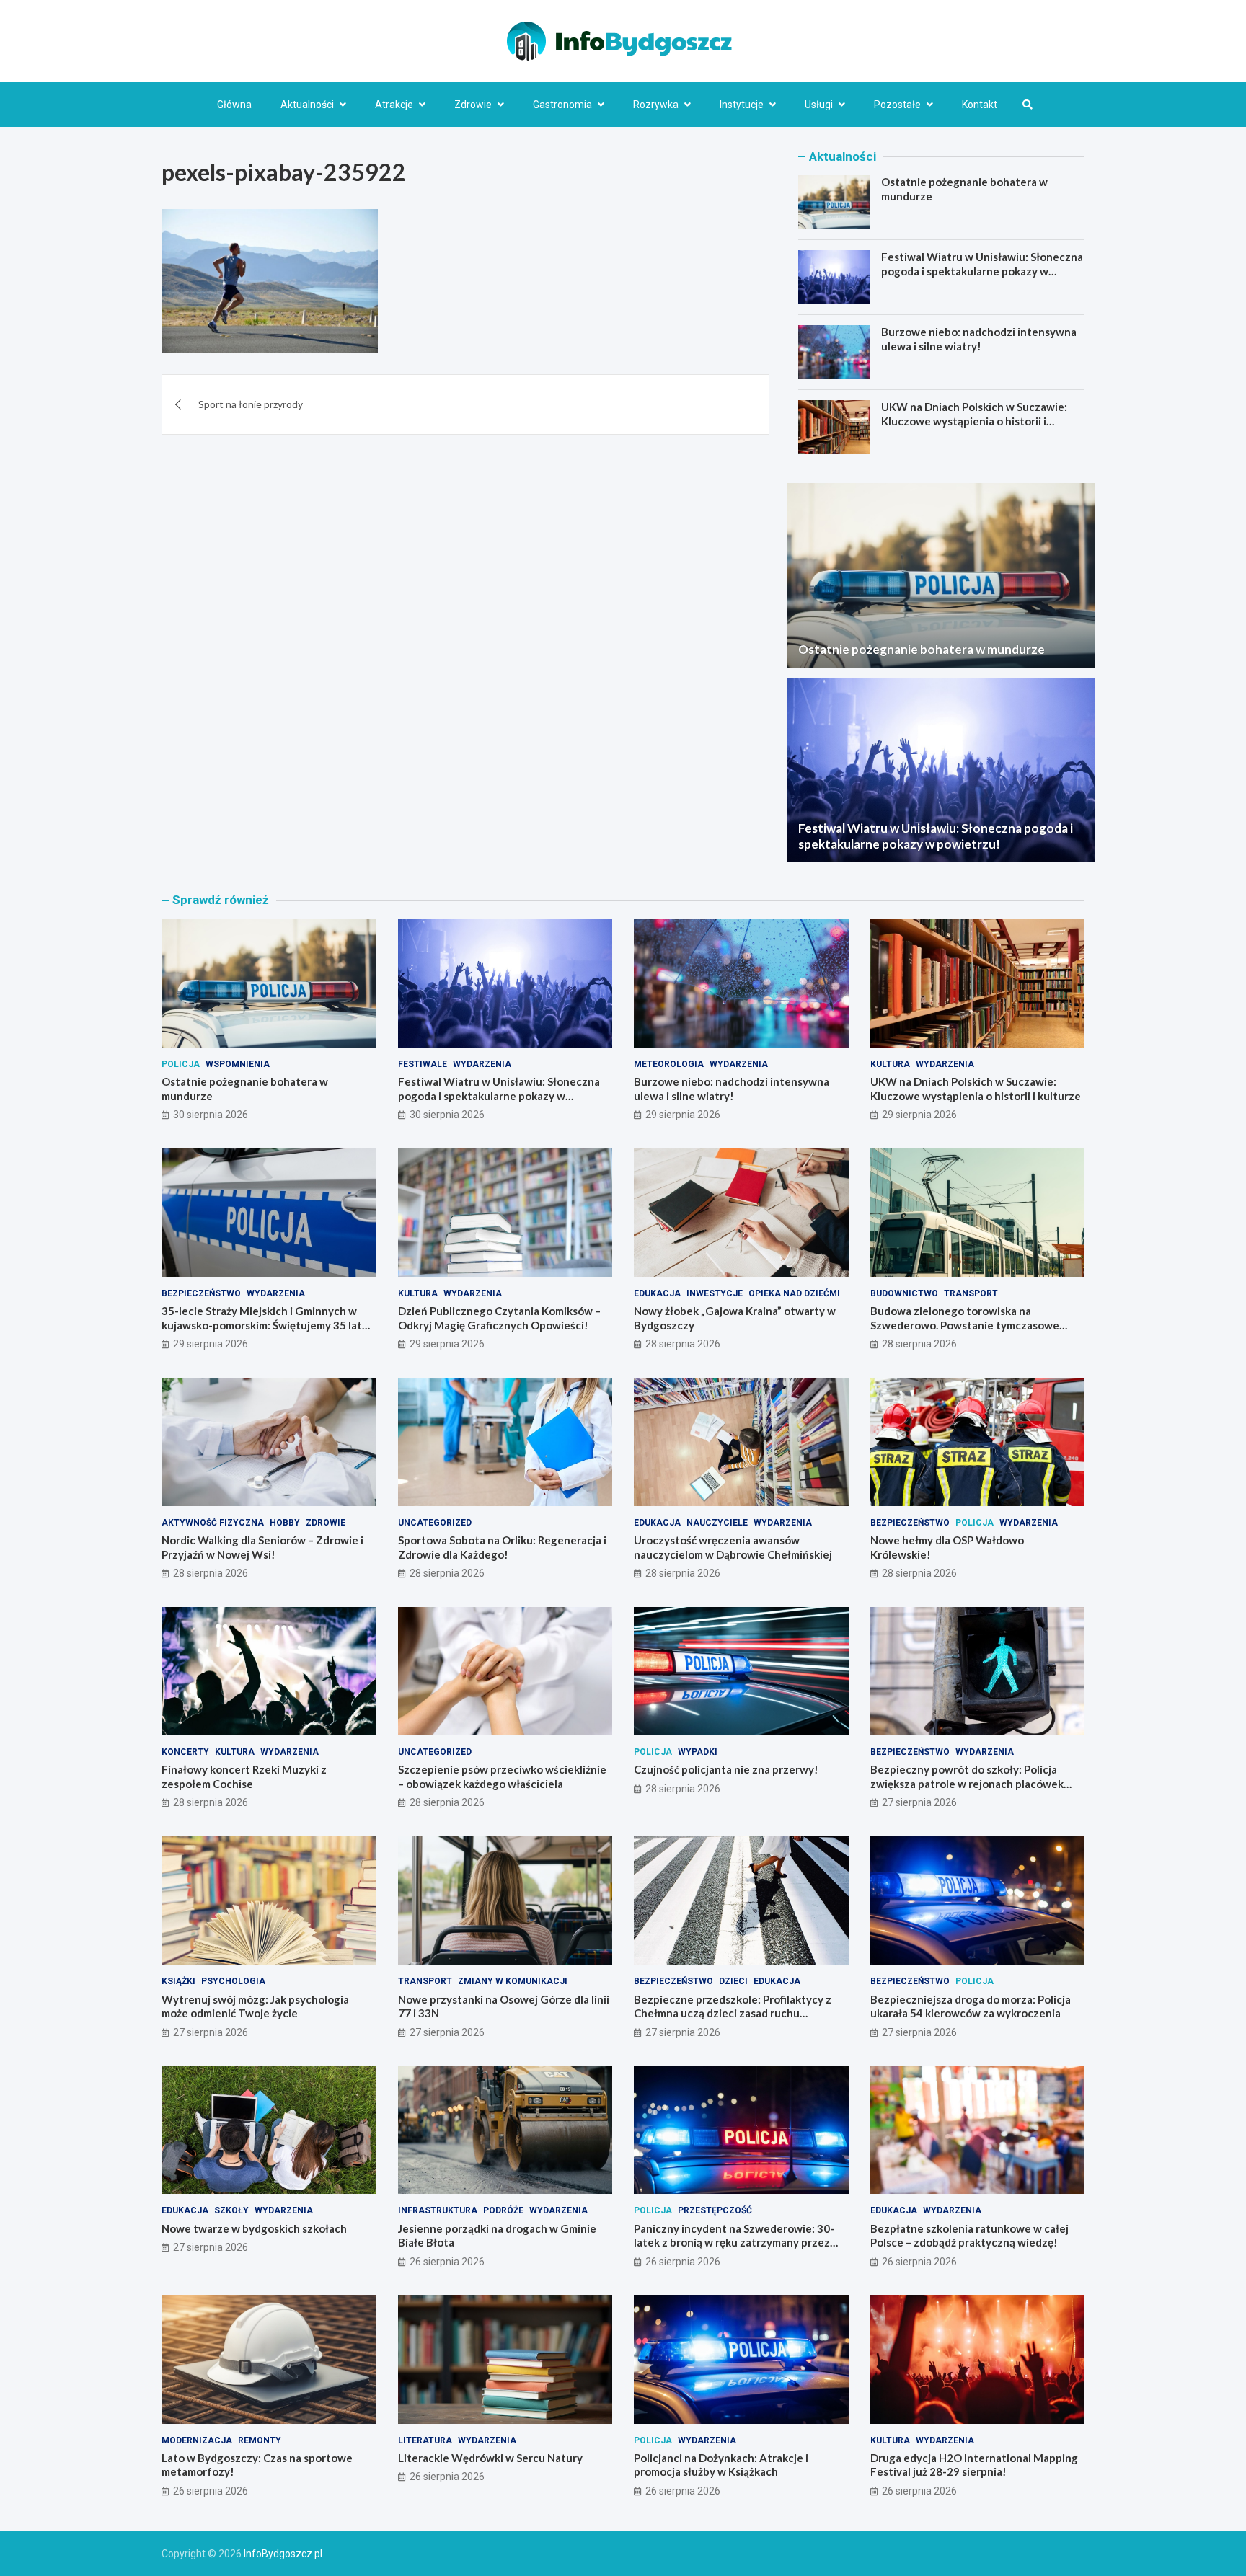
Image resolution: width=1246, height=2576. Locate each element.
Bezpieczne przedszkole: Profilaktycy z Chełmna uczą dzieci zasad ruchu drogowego (733, 2013)
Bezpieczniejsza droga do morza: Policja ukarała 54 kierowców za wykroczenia (971, 2006)
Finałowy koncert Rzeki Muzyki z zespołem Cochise (244, 1776)
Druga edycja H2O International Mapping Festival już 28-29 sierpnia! (974, 2465)
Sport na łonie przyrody (251, 404)
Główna (234, 105)
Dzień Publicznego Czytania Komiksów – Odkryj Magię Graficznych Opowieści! (499, 1318)
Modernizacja (197, 2440)
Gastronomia (562, 105)
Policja (181, 1064)
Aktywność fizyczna (213, 1523)
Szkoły (231, 2210)
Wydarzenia (482, 1064)
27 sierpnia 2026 (919, 1802)
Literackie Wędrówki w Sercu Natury (490, 2458)
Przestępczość (715, 2210)
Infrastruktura (438, 2210)
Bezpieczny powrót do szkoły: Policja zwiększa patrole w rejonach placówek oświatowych (967, 1783)
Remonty (260, 2440)
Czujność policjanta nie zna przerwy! (726, 1769)
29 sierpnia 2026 (683, 1115)
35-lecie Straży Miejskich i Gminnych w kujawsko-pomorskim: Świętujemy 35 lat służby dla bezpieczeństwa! (262, 1325)
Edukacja (657, 1293)
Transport (971, 1293)
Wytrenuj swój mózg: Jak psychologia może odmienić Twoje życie (255, 2006)
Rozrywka (656, 105)
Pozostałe (897, 105)
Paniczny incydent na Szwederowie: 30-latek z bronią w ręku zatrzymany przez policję (734, 2243)
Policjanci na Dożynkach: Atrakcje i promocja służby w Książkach (721, 2465)
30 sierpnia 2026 (211, 1115)
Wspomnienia (238, 1064)
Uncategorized (435, 1523)
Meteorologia (669, 1064)
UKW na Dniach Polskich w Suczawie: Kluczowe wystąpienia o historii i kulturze (974, 421)
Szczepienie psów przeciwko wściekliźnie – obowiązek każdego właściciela (502, 1776)
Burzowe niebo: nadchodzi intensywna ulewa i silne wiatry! (979, 339)
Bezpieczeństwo (201, 1293)
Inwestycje (715, 1293)
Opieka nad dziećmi (794, 1293)
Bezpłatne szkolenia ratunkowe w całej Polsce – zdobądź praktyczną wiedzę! (969, 2236)
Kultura (890, 1064)
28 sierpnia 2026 (683, 1344)
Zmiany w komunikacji (513, 1981)
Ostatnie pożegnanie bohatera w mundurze (922, 649)
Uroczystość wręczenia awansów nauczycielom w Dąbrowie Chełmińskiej (733, 1547)
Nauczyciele (717, 1523)
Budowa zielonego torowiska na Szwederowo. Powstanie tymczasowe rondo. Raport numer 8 (965, 1325)
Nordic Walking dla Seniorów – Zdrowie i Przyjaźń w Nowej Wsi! (262, 1547)
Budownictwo (904, 1293)
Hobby (285, 1523)
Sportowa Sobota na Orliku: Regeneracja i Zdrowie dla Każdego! (502, 1547)
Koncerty (185, 1752)
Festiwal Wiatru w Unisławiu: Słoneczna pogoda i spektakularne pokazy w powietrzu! (982, 271)
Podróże (503, 2210)
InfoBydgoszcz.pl (283, 2554)
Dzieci (733, 1981)
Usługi (819, 105)
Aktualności (307, 105)
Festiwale (423, 1064)
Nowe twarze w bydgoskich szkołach (254, 2228)
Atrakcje (394, 105)
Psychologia (233, 1981)
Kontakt (980, 105)
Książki (178, 1981)
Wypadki (698, 1752)
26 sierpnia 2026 (447, 2262)
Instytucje (742, 105)
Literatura (425, 2440)
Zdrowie (473, 105)
